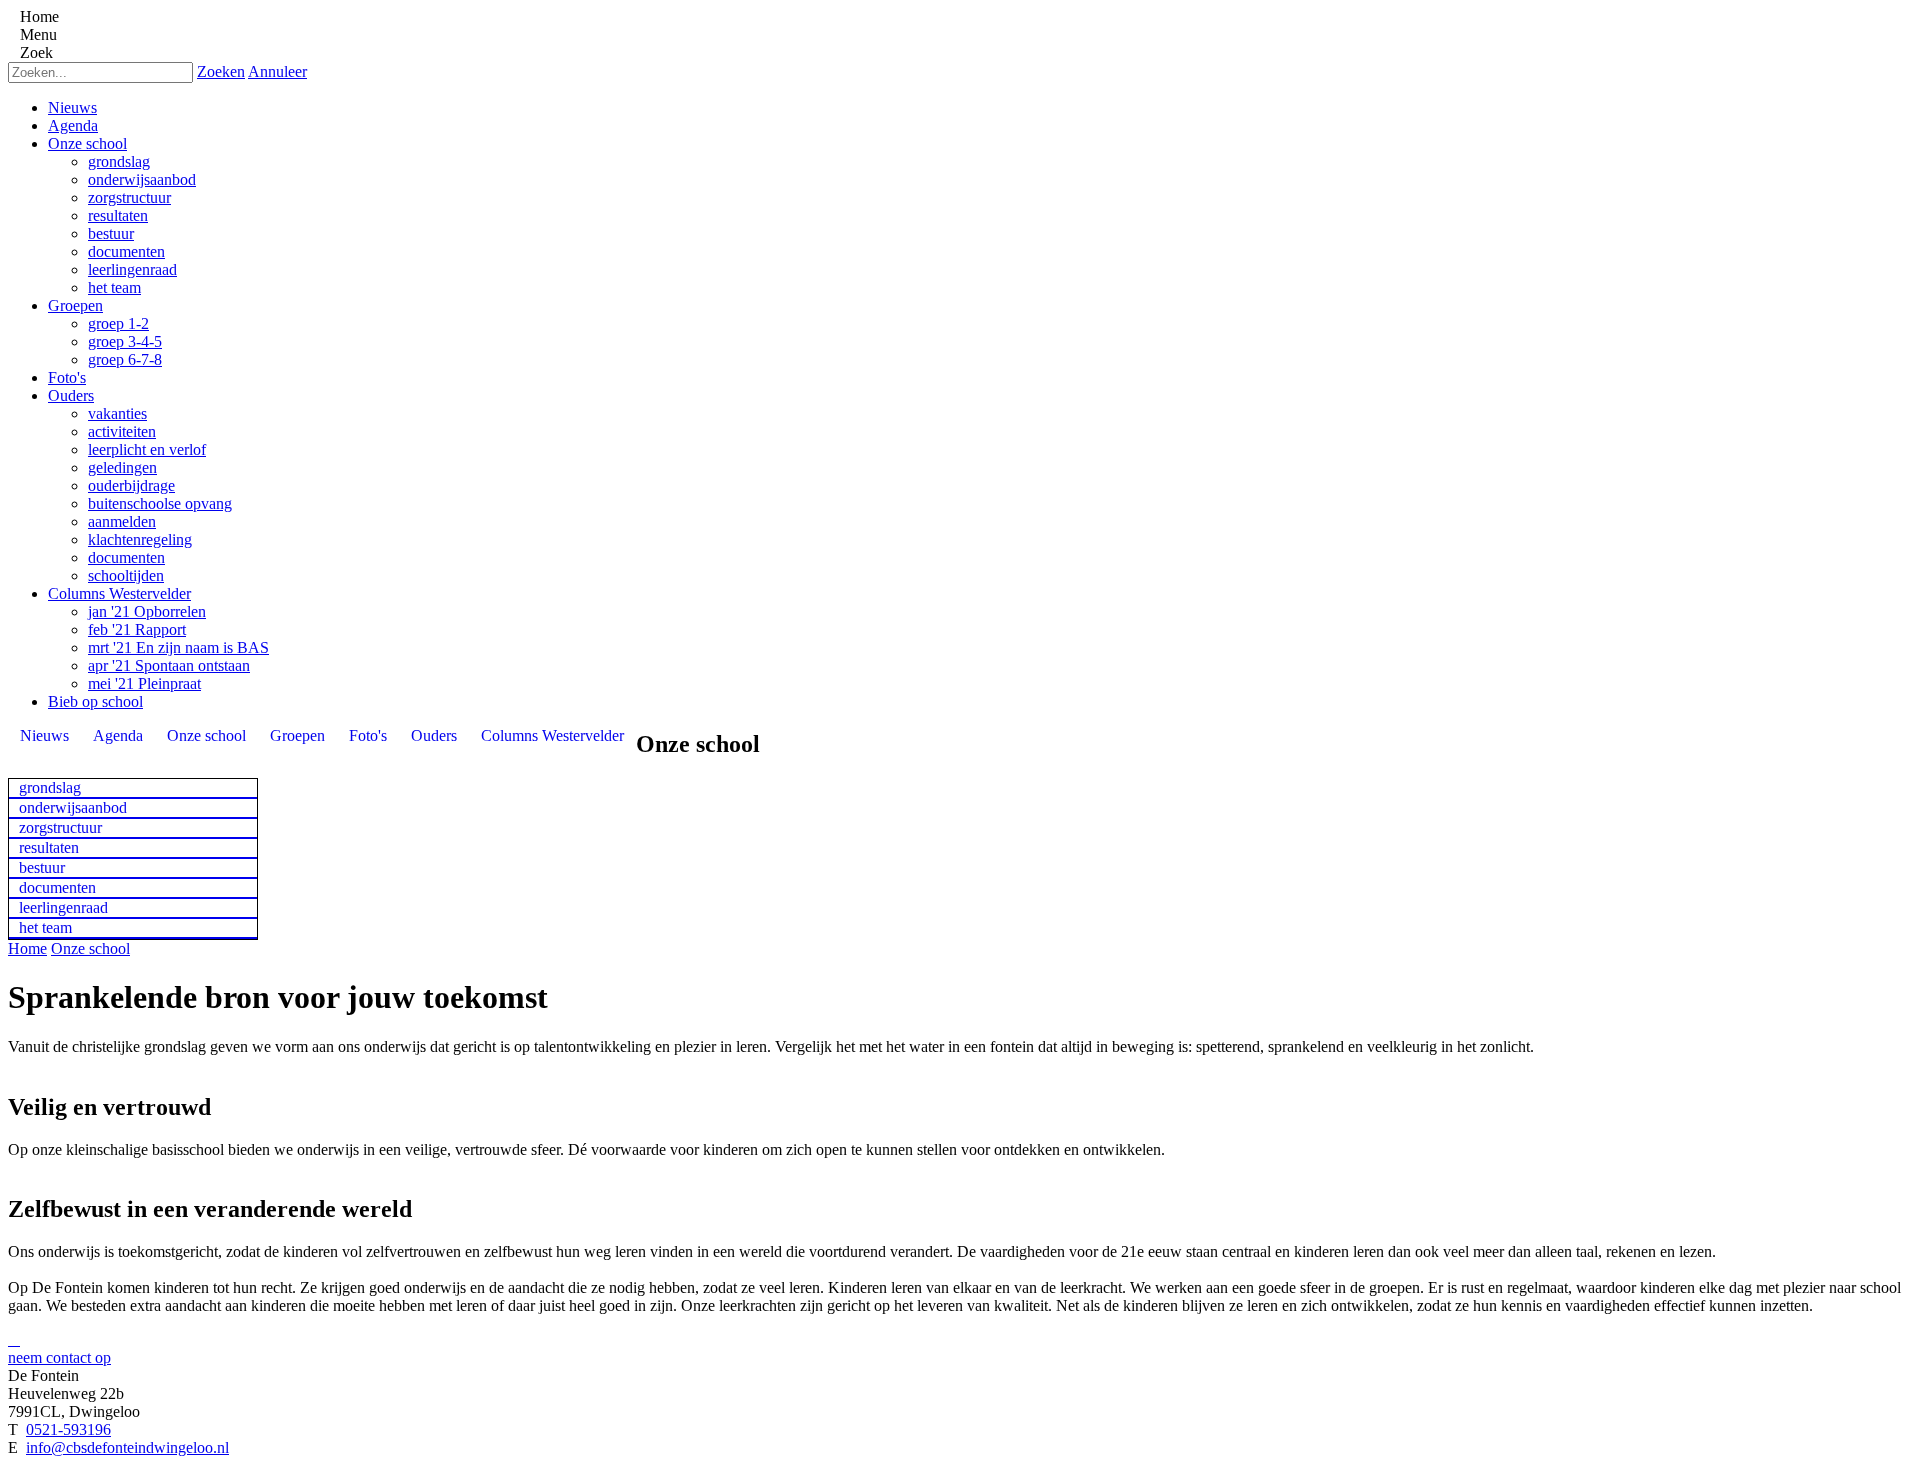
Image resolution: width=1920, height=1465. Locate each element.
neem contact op (59, 1357)
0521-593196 (68, 1429)
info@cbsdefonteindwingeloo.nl (127, 1447)
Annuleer (277, 71)
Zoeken (221, 71)
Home (27, 948)
